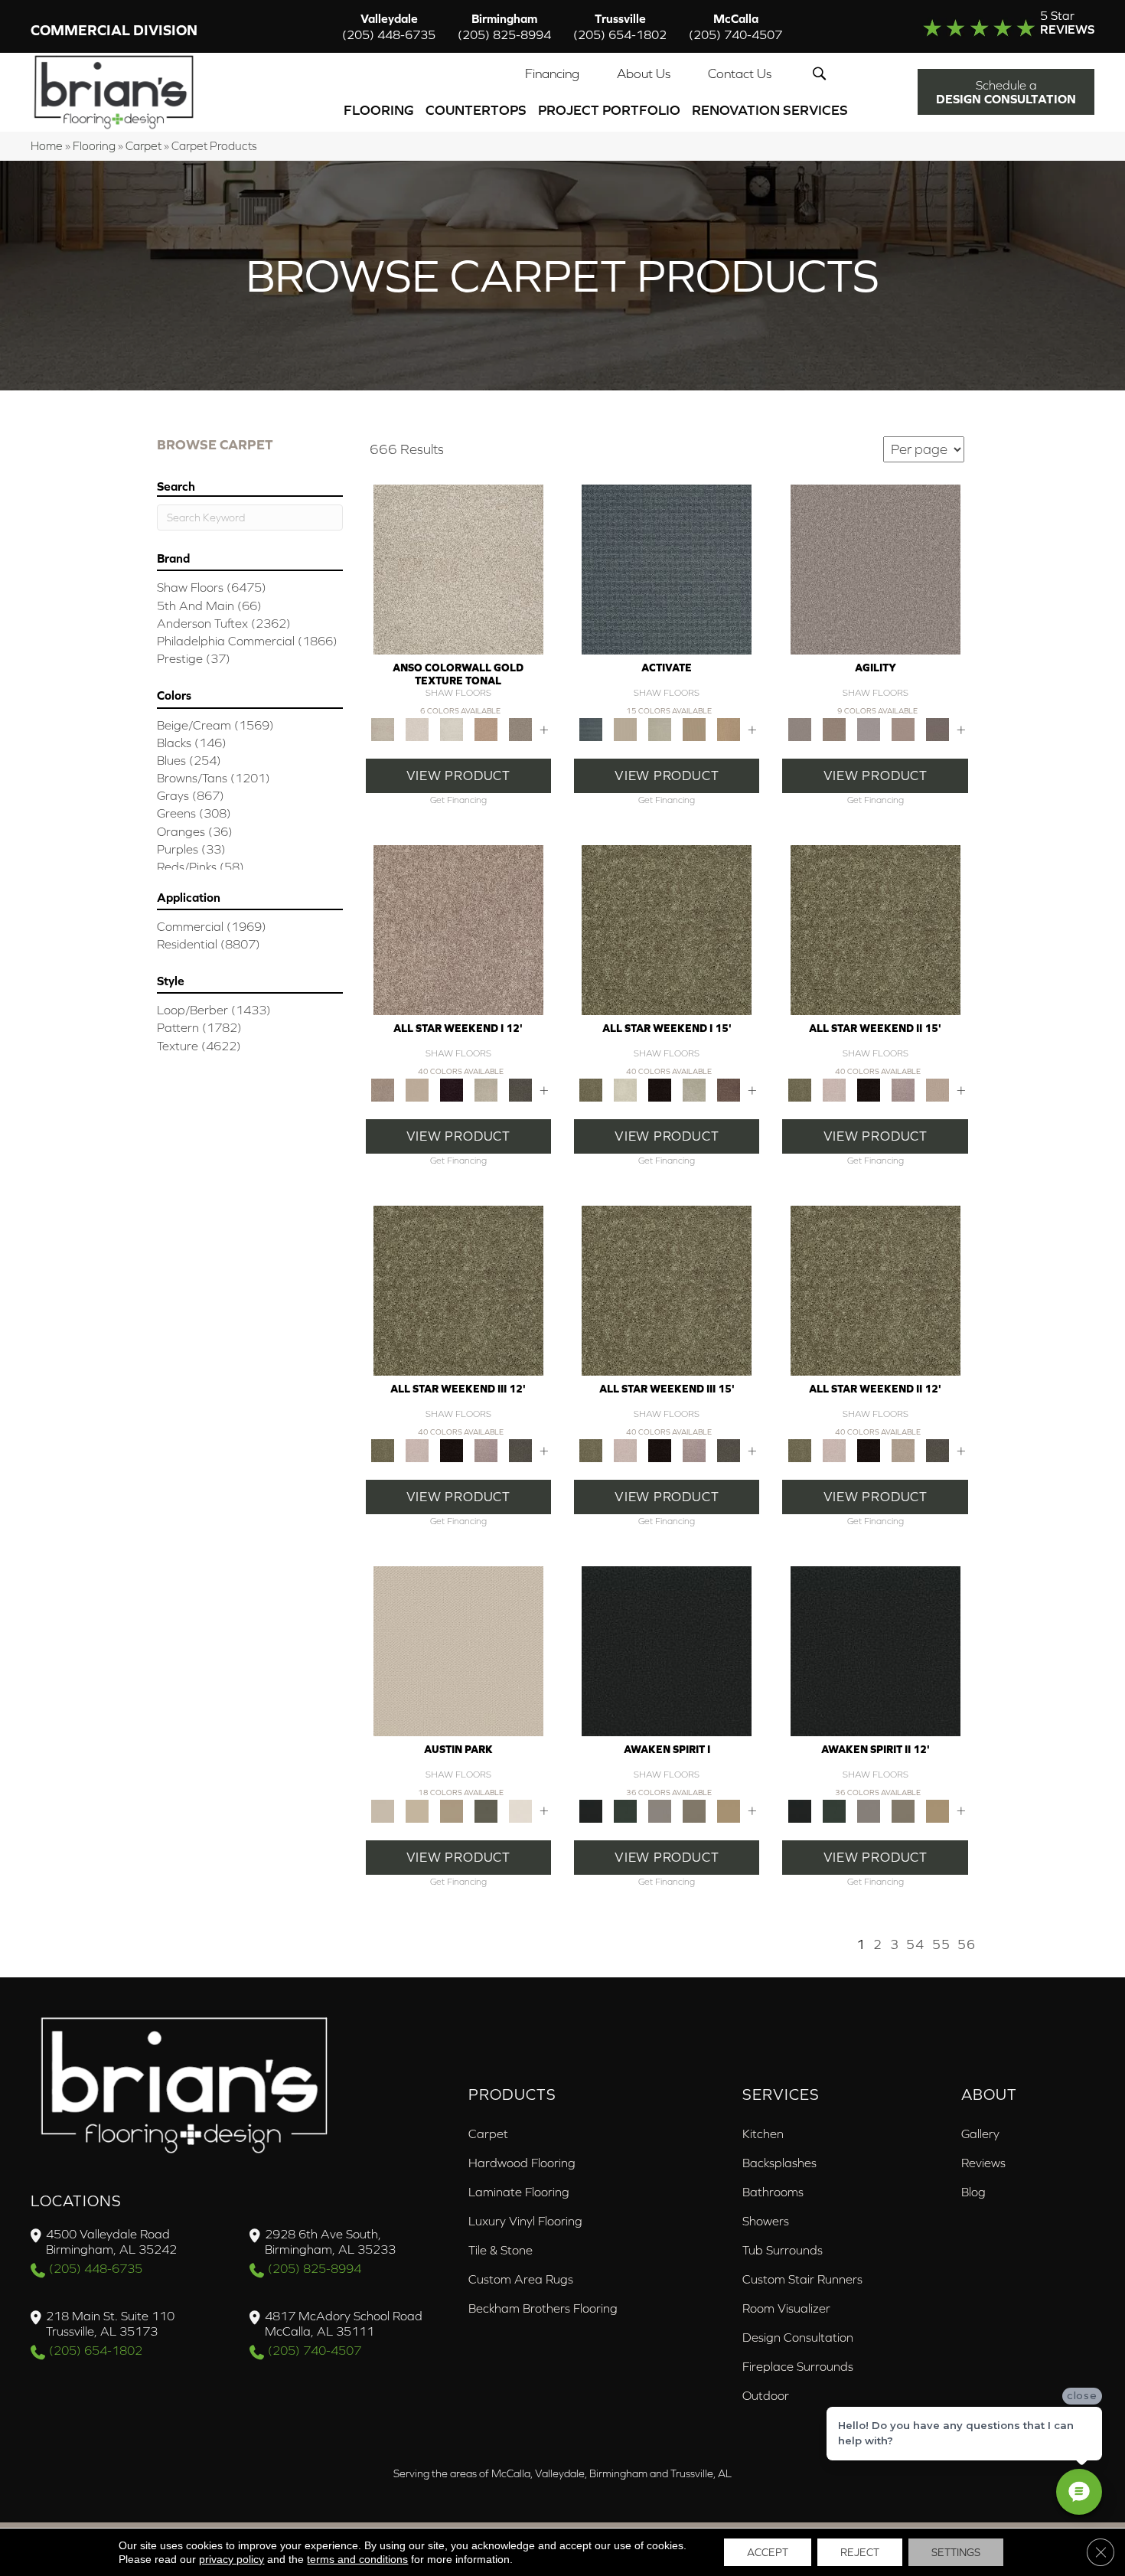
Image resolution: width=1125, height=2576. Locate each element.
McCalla (735, 26)
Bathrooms (773, 2192)
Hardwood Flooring (522, 2163)
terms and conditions (357, 2559)
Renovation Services (770, 110)
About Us (644, 73)
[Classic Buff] (729, 1810)
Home (47, 146)
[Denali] (451, 728)
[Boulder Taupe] (660, 1810)
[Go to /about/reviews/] (978, 26)
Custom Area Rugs (521, 2279)
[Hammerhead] (937, 728)
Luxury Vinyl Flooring (525, 2221)
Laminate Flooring (519, 2192)
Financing (552, 73)
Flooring (379, 110)
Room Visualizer (786, 2308)
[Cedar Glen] (486, 1810)
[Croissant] (903, 728)
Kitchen (763, 2134)
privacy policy (232, 2559)
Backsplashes (779, 2163)
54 (915, 1944)
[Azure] (667, 568)
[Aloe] (458, 929)
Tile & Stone (501, 2250)
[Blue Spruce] (626, 1810)
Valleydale (389, 26)
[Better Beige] (417, 1810)
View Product (458, 775)
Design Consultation (798, 2337)
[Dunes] (695, 728)
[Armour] (451, 1089)
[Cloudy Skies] (868, 728)
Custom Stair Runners (802, 2279)
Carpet (143, 146)
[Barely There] (876, 568)
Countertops (476, 110)
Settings (956, 2552)
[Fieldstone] (729, 728)
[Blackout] (667, 1650)
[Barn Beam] (520, 1089)
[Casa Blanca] (417, 728)
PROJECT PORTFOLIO (609, 110)
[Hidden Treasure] (486, 728)
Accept (768, 2552)
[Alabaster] (458, 1650)
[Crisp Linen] (520, 1810)
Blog (973, 2192)
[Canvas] (626, 728)
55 (941, 1944)
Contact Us (740, 73)
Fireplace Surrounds (798, 2366)
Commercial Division (114, 30)
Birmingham (504, 26)
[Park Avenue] (520, 728)
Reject (860, 2552)
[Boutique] (451, 1810)
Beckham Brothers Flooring (543, 2308)
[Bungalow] (695, 1810)
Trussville (620, 26)
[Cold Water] (660, 728)
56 (967, 1944)
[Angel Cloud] (417, 1089)
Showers (766, 2221)
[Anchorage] (458, 568)
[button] (822, 73)
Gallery (980, 2134)
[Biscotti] (834, 728)
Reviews (983, 2163)
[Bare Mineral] (486, 1089)
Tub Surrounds (783, 2250)
